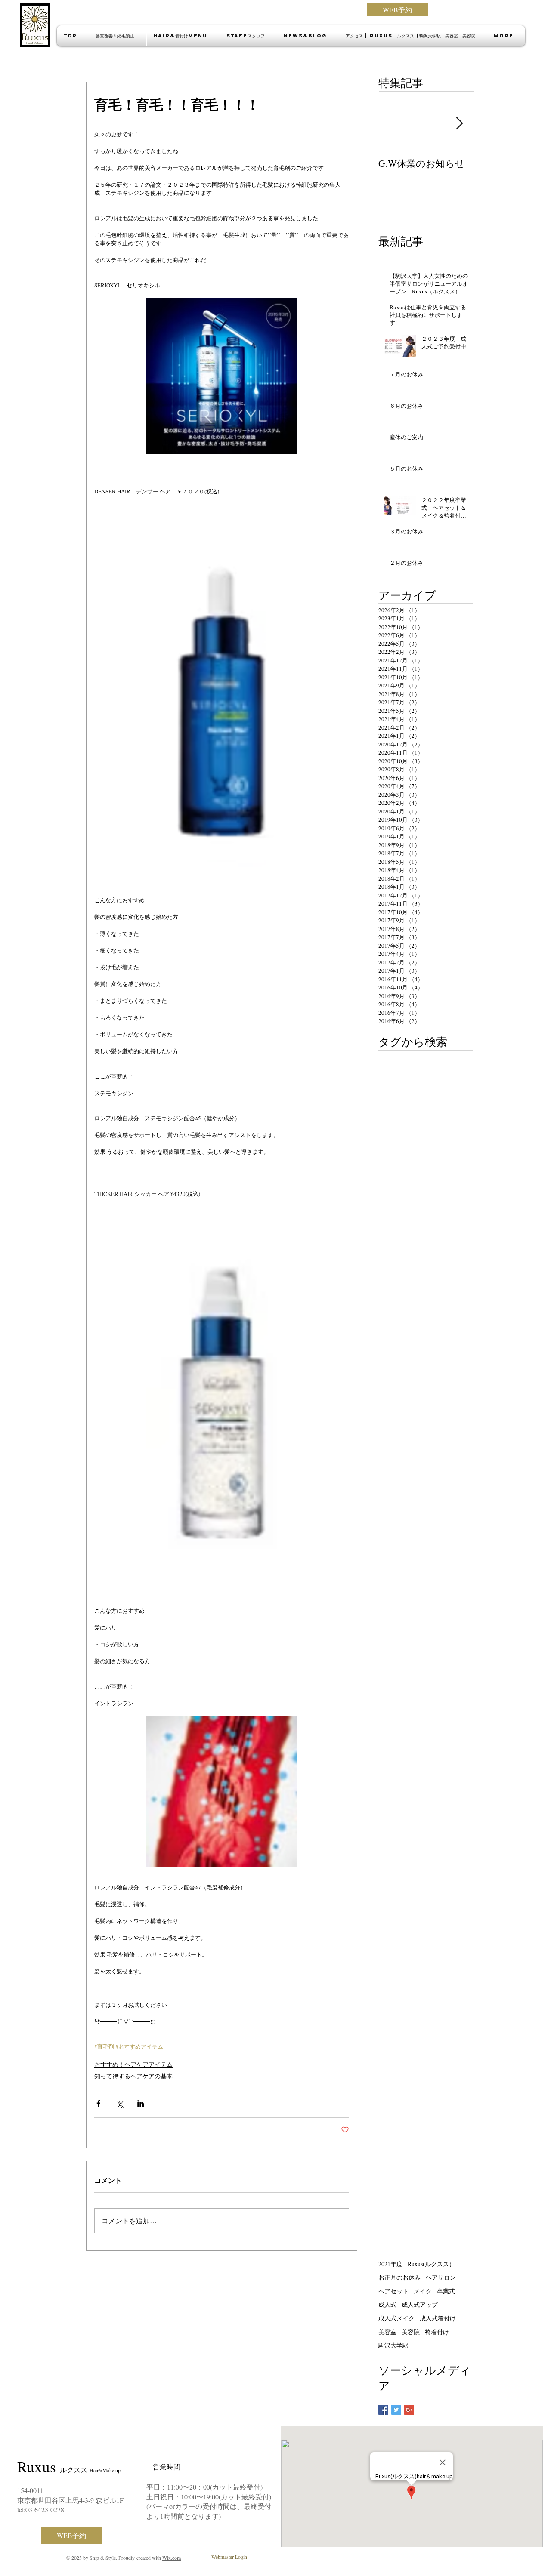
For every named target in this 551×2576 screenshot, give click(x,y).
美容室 (387, 2332)
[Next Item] (459, 124)
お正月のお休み (399, 2277)
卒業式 (446, 2291)
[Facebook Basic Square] (383, 2410)
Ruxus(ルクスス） (431, 2264)
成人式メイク (396, 2318)
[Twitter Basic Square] (396, 2410)
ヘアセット (393, 2291)
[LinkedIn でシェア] (141, 2103)
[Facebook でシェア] (98, 2103)
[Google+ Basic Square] (409, 2410)
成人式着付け (438, 2318)
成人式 (387, 2304)
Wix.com (172, 2558)
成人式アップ (420, 2304)
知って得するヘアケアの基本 (133, 2076)
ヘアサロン (441, 2277)
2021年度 (390, 2264)
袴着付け (437, 2332)
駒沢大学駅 (393, 2345)
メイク (423, 2291)
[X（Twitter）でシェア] (119, 2103)
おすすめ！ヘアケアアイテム (133, 2064)
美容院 (411, 2332)
